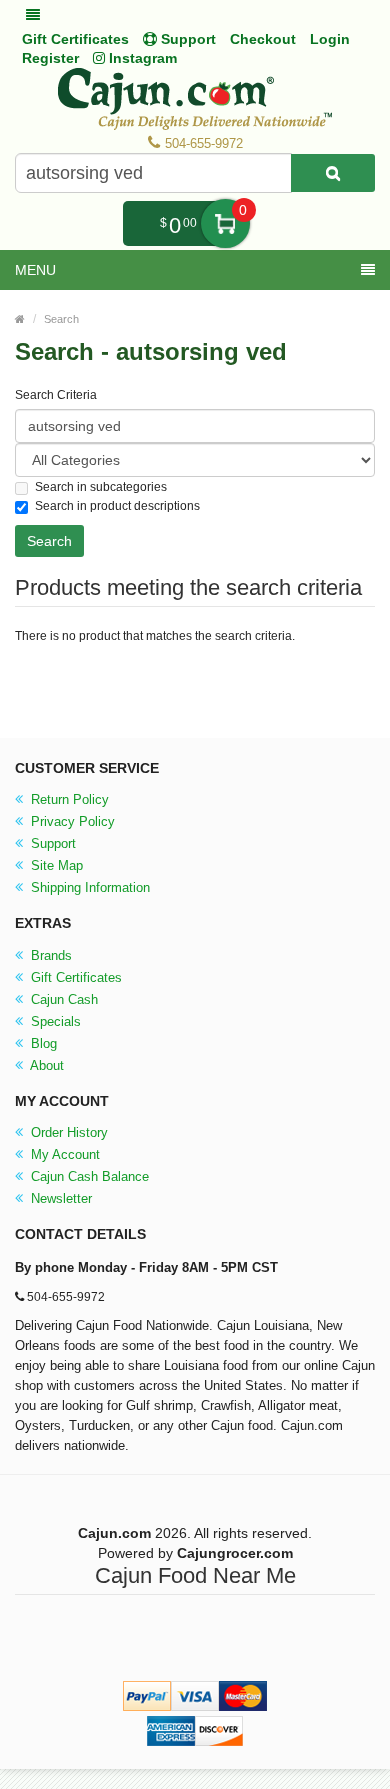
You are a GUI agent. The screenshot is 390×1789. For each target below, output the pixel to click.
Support (51, 843)
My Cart (225, 223)
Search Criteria (56, 395)
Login (330, 39)
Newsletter (59, 1198)
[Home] (20, 319)
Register (50, 58)
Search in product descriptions (117, 506)
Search (61, 319)
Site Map (55, 865)
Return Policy (68, 799)
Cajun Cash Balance (88, 1176)
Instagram (141, 58)
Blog (42, 1043)
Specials (54, 1021)
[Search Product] (333, 173)
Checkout (263, 39)
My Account (63, 1154)
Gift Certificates (75, 39)
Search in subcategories (101, 487)
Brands (49, 955)
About (45, 1065)
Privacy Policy (71, 821)
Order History (67, 1132)
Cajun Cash (62, 999)
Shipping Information (88, 887)
